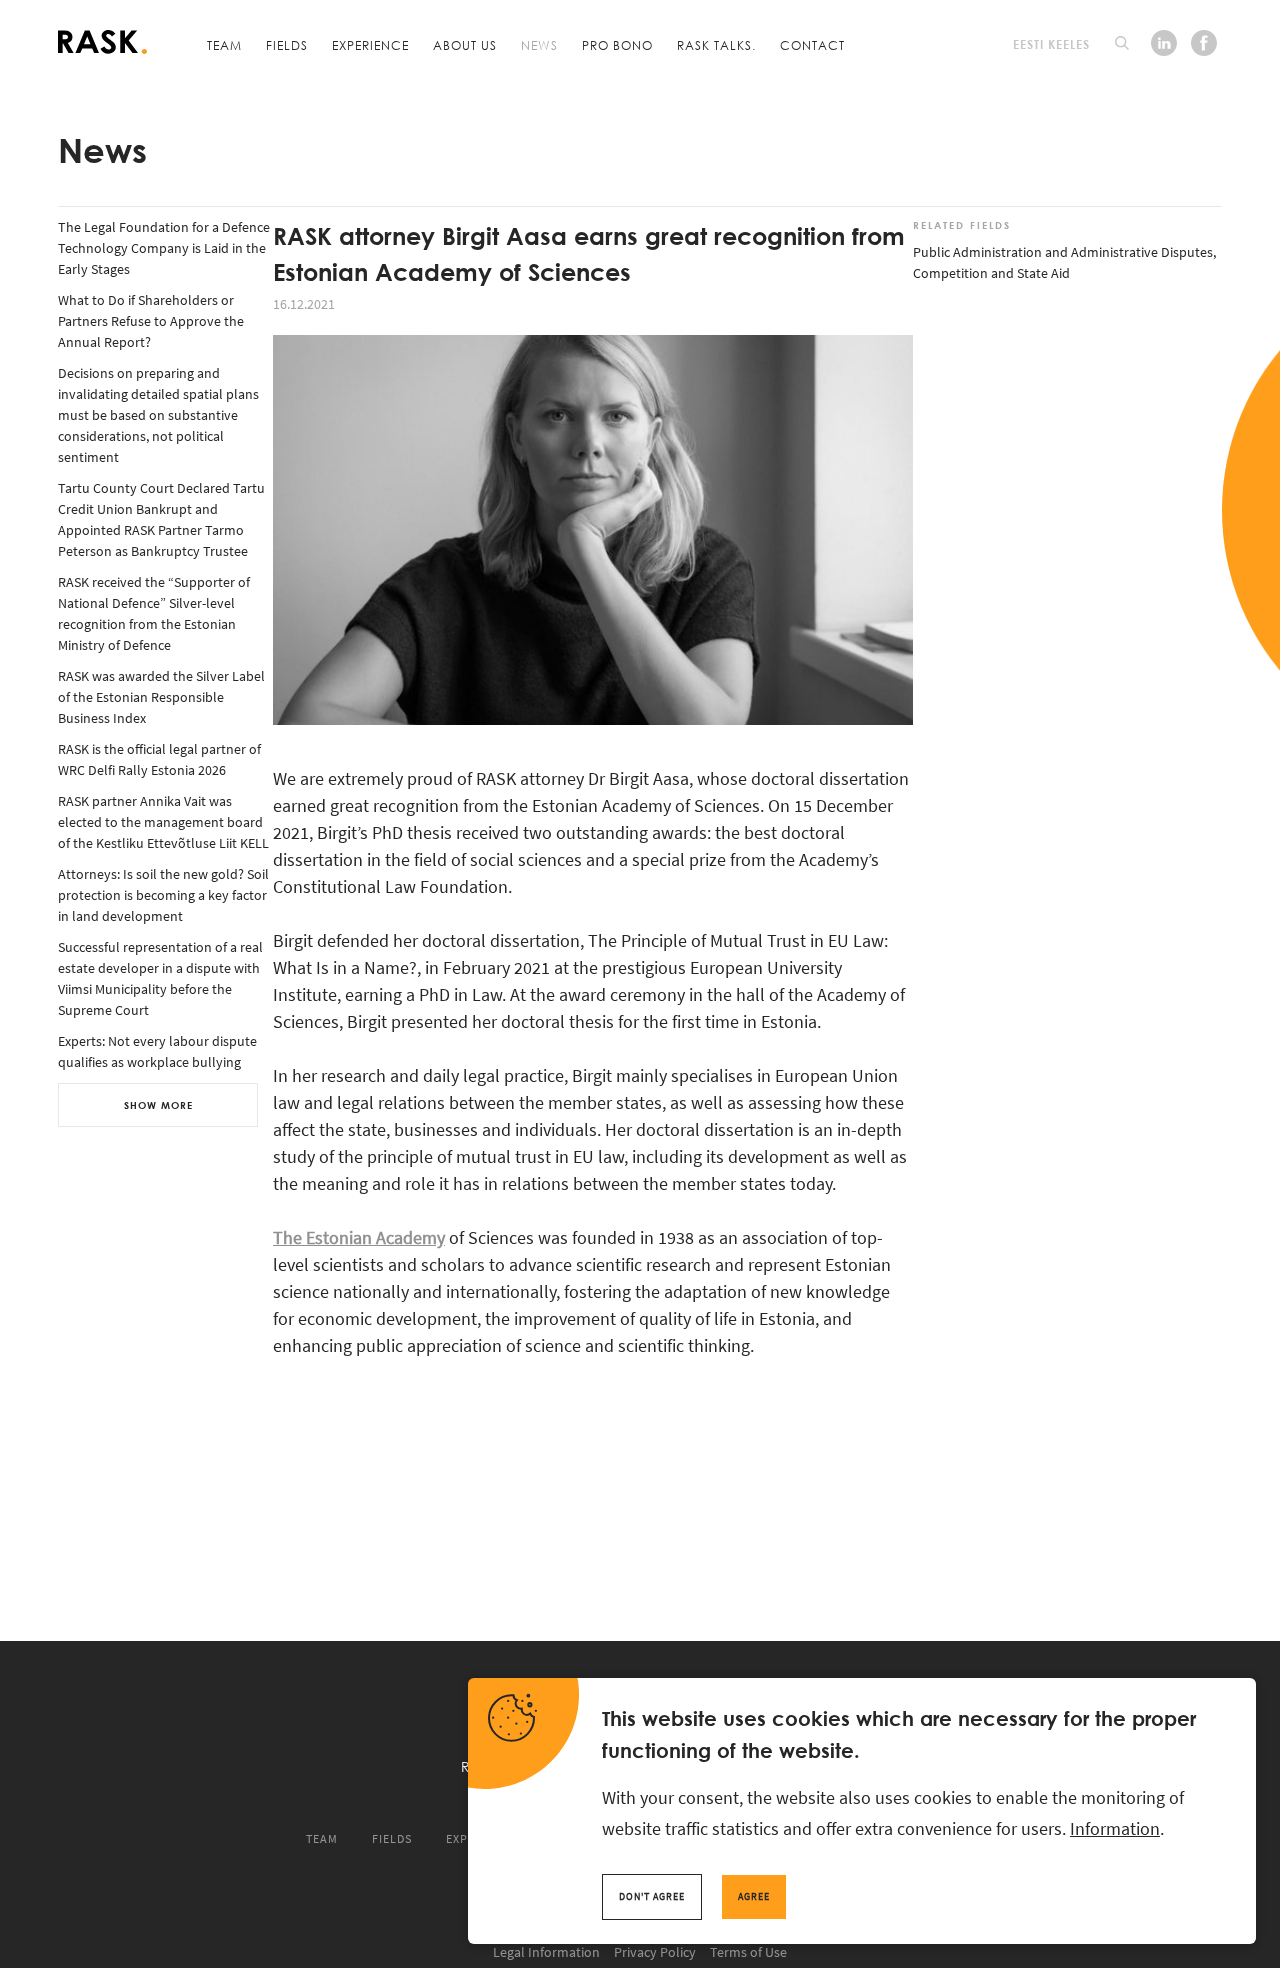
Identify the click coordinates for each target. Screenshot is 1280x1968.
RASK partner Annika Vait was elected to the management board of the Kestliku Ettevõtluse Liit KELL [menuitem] (163, 822)
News (539, 45)
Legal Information (546, 1952)
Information (1115, 1828)
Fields (287, 45)
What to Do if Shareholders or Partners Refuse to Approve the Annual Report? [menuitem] (151, 321)
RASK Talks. (716, 45)
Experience (370, 45)
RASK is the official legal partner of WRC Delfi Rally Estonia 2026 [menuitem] (159, 759)
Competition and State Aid (991, 273)
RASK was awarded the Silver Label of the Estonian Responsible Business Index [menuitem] (161, 697)
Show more (158, 1105)
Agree (754, 1896)
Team (224, 45)
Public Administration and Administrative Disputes (1063, 252)
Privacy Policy (655, 1952)
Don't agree (652, 1896)
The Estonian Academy (359, 1237)
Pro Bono (617, 45)
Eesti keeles (1051, 44)
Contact (812, 45)
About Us (465, 45)
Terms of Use (748, 1952)
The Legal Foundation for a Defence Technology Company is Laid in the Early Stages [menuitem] (164, 248)
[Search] (1122, 43)
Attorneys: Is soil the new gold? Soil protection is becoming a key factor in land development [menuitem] (163, 895)
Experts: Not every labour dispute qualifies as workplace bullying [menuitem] (157, 1051)
